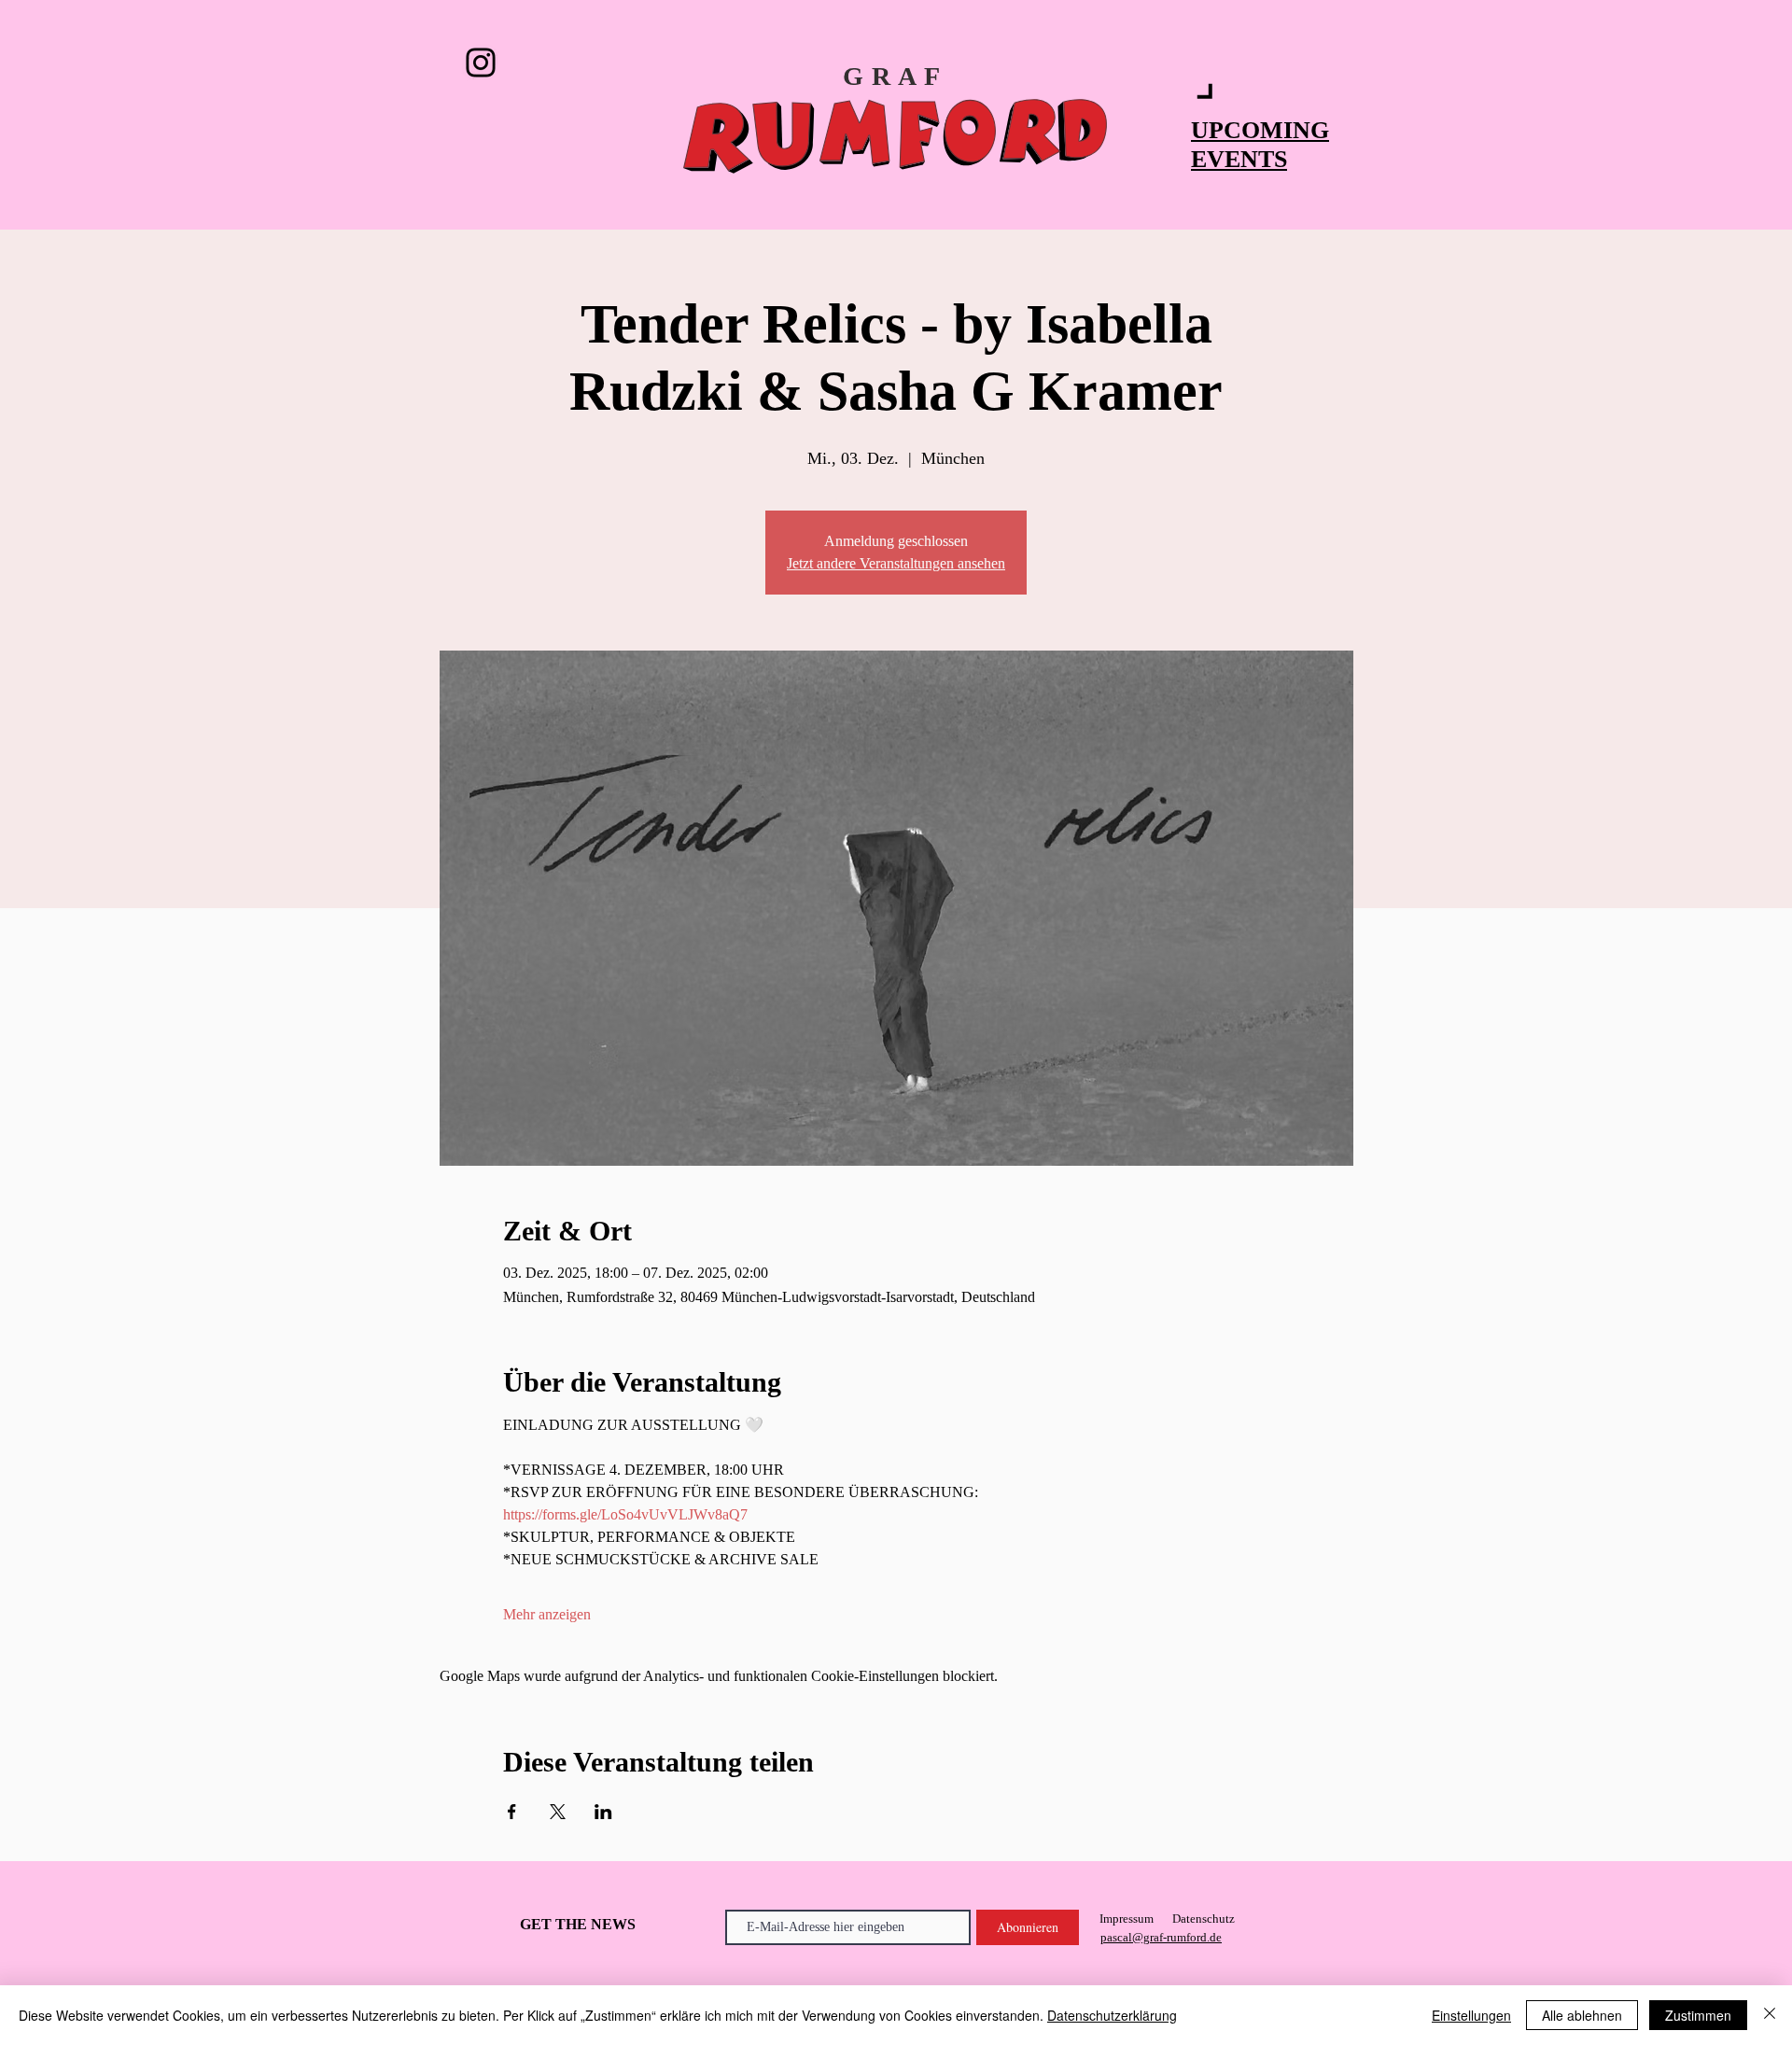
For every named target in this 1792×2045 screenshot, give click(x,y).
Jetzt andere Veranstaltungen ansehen (896, 563)
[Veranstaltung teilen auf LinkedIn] (603, 1812)
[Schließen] (1770, 2015)
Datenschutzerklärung (1112, 2015)
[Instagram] (481, 63)
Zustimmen (1698, 2015)
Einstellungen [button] (1471, 2015)
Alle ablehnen (1582, 2015)
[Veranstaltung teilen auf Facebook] (512, 1812)
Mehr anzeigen (547, 1614)
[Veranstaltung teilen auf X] (558, 1812)
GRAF (896, 76)
